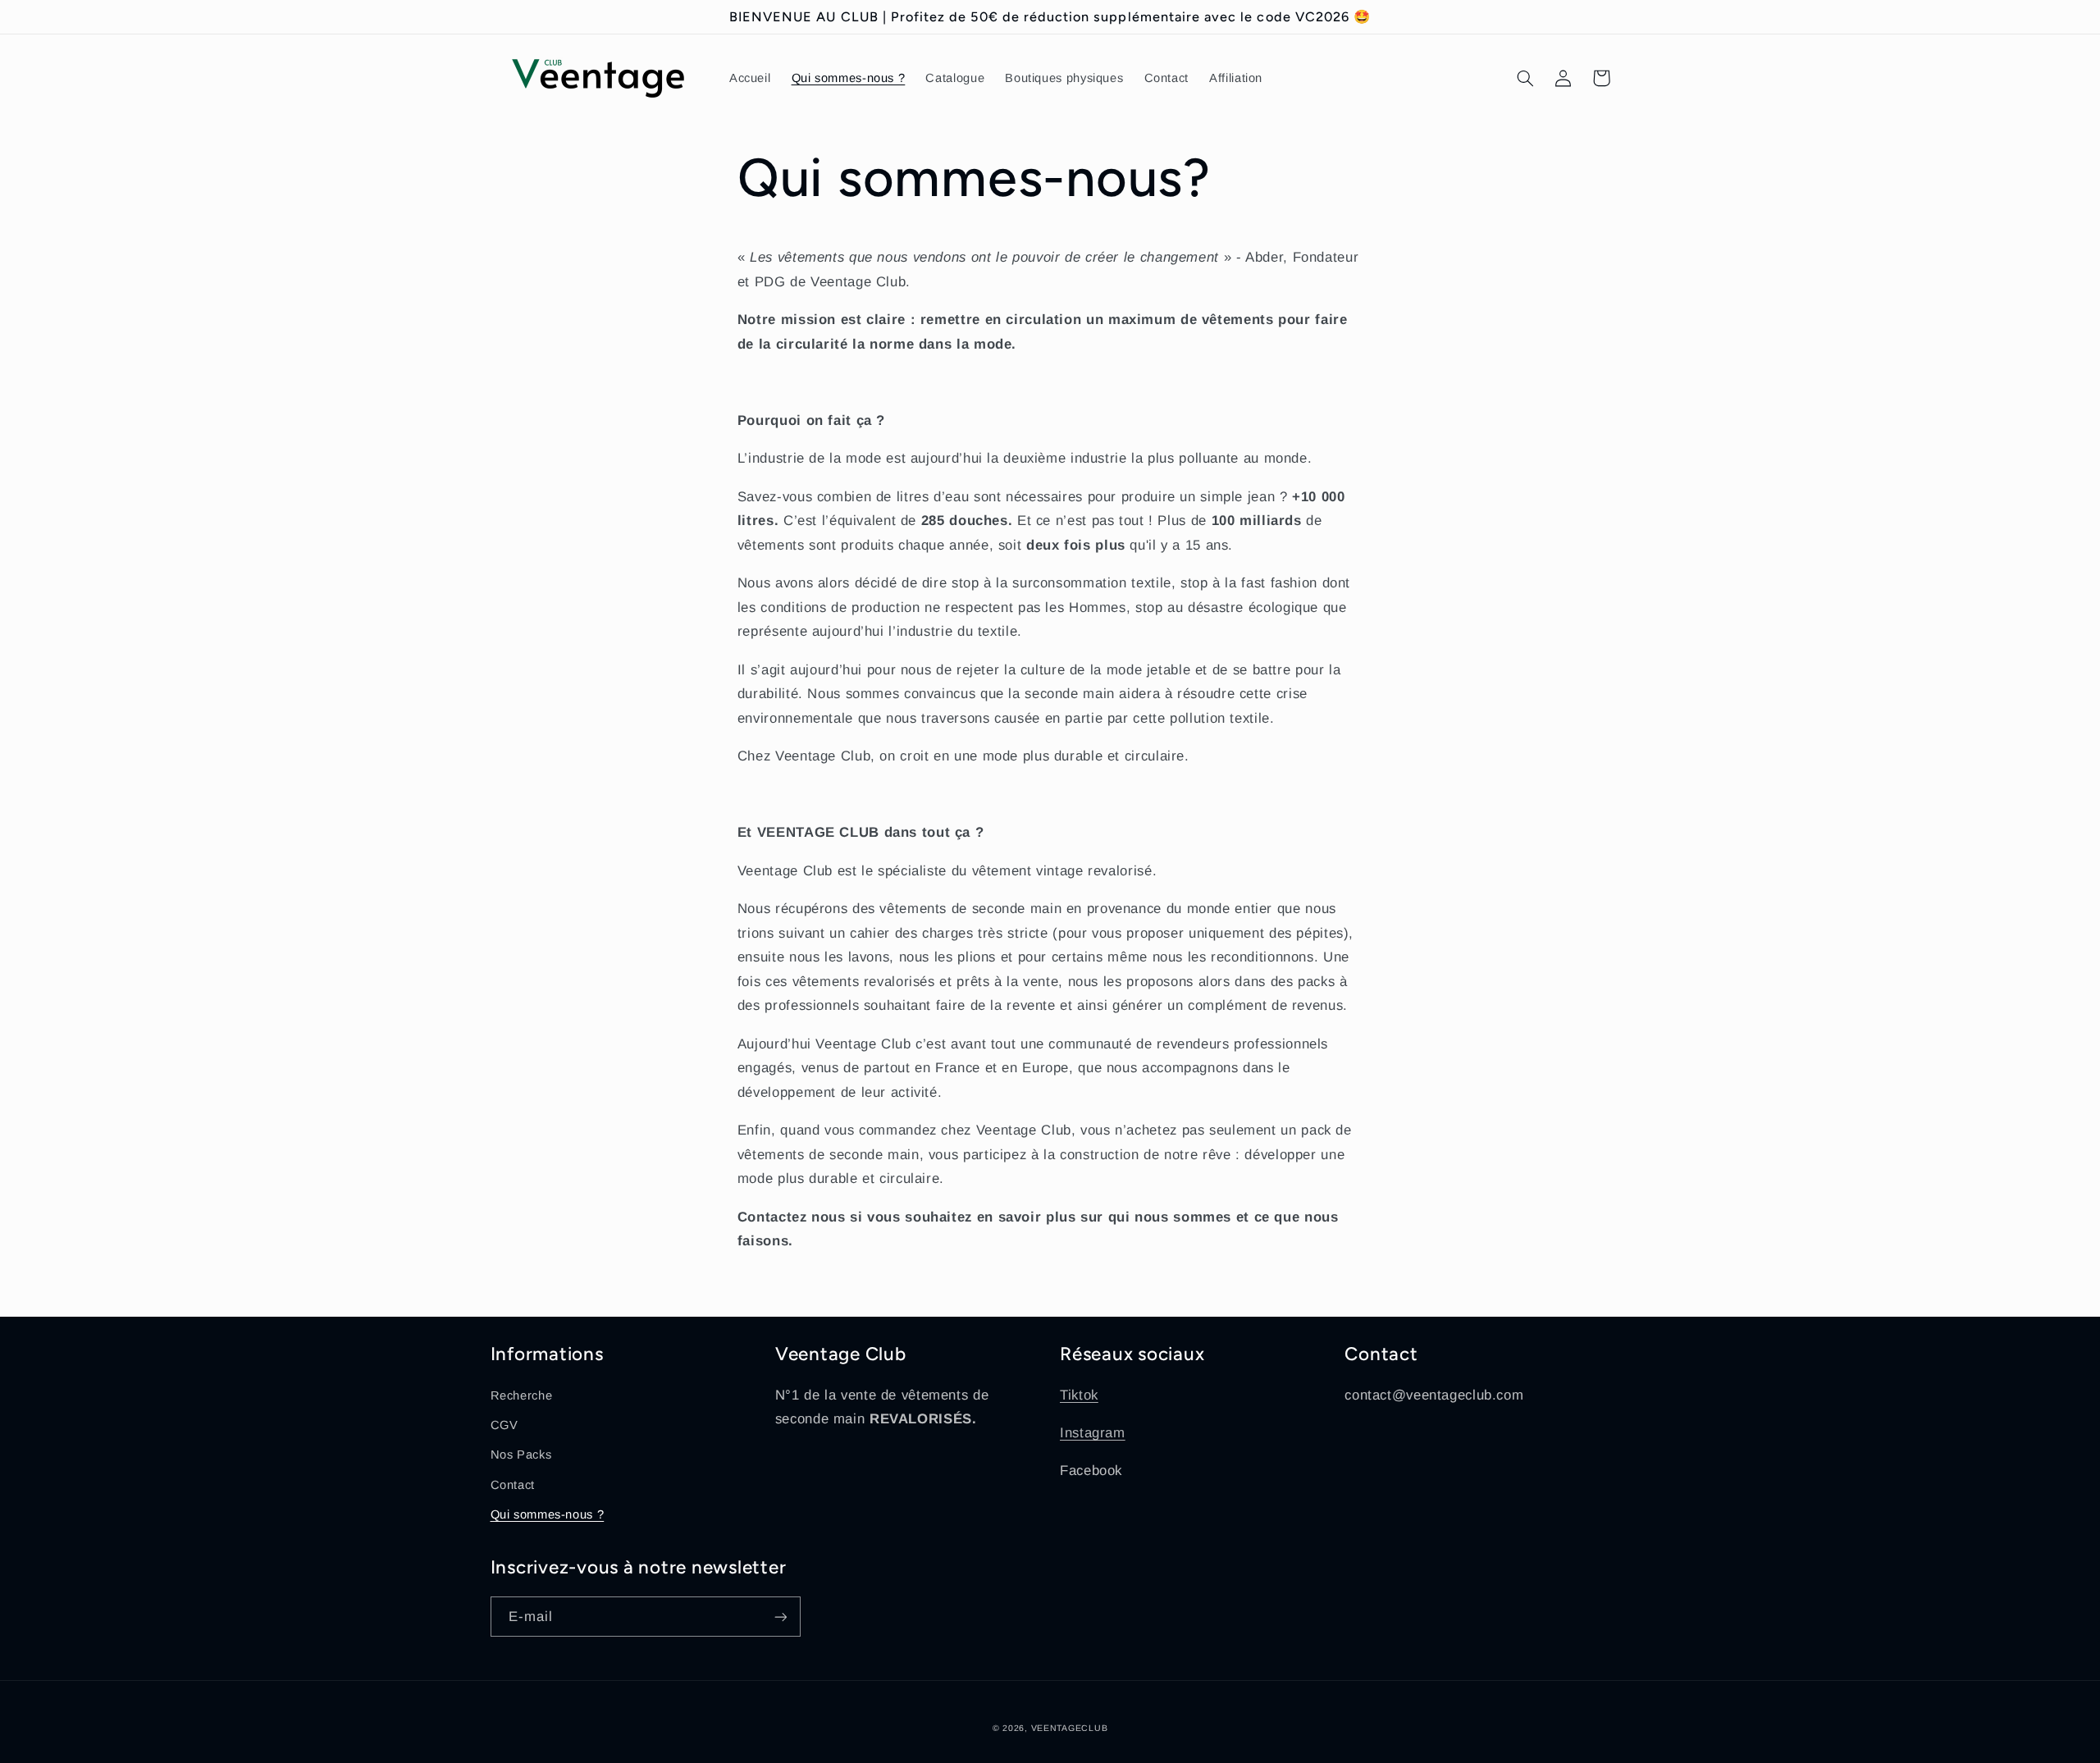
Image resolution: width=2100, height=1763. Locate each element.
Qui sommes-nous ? (548, 1514)
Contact (513, 1485)
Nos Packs (521, 1455)
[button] (1526, 78)
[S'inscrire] (780, 1617)
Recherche (522, 1395)
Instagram (1093, 1433)
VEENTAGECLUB (1070, 1728)
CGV (504, 1425)
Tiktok (1079, 1395)
